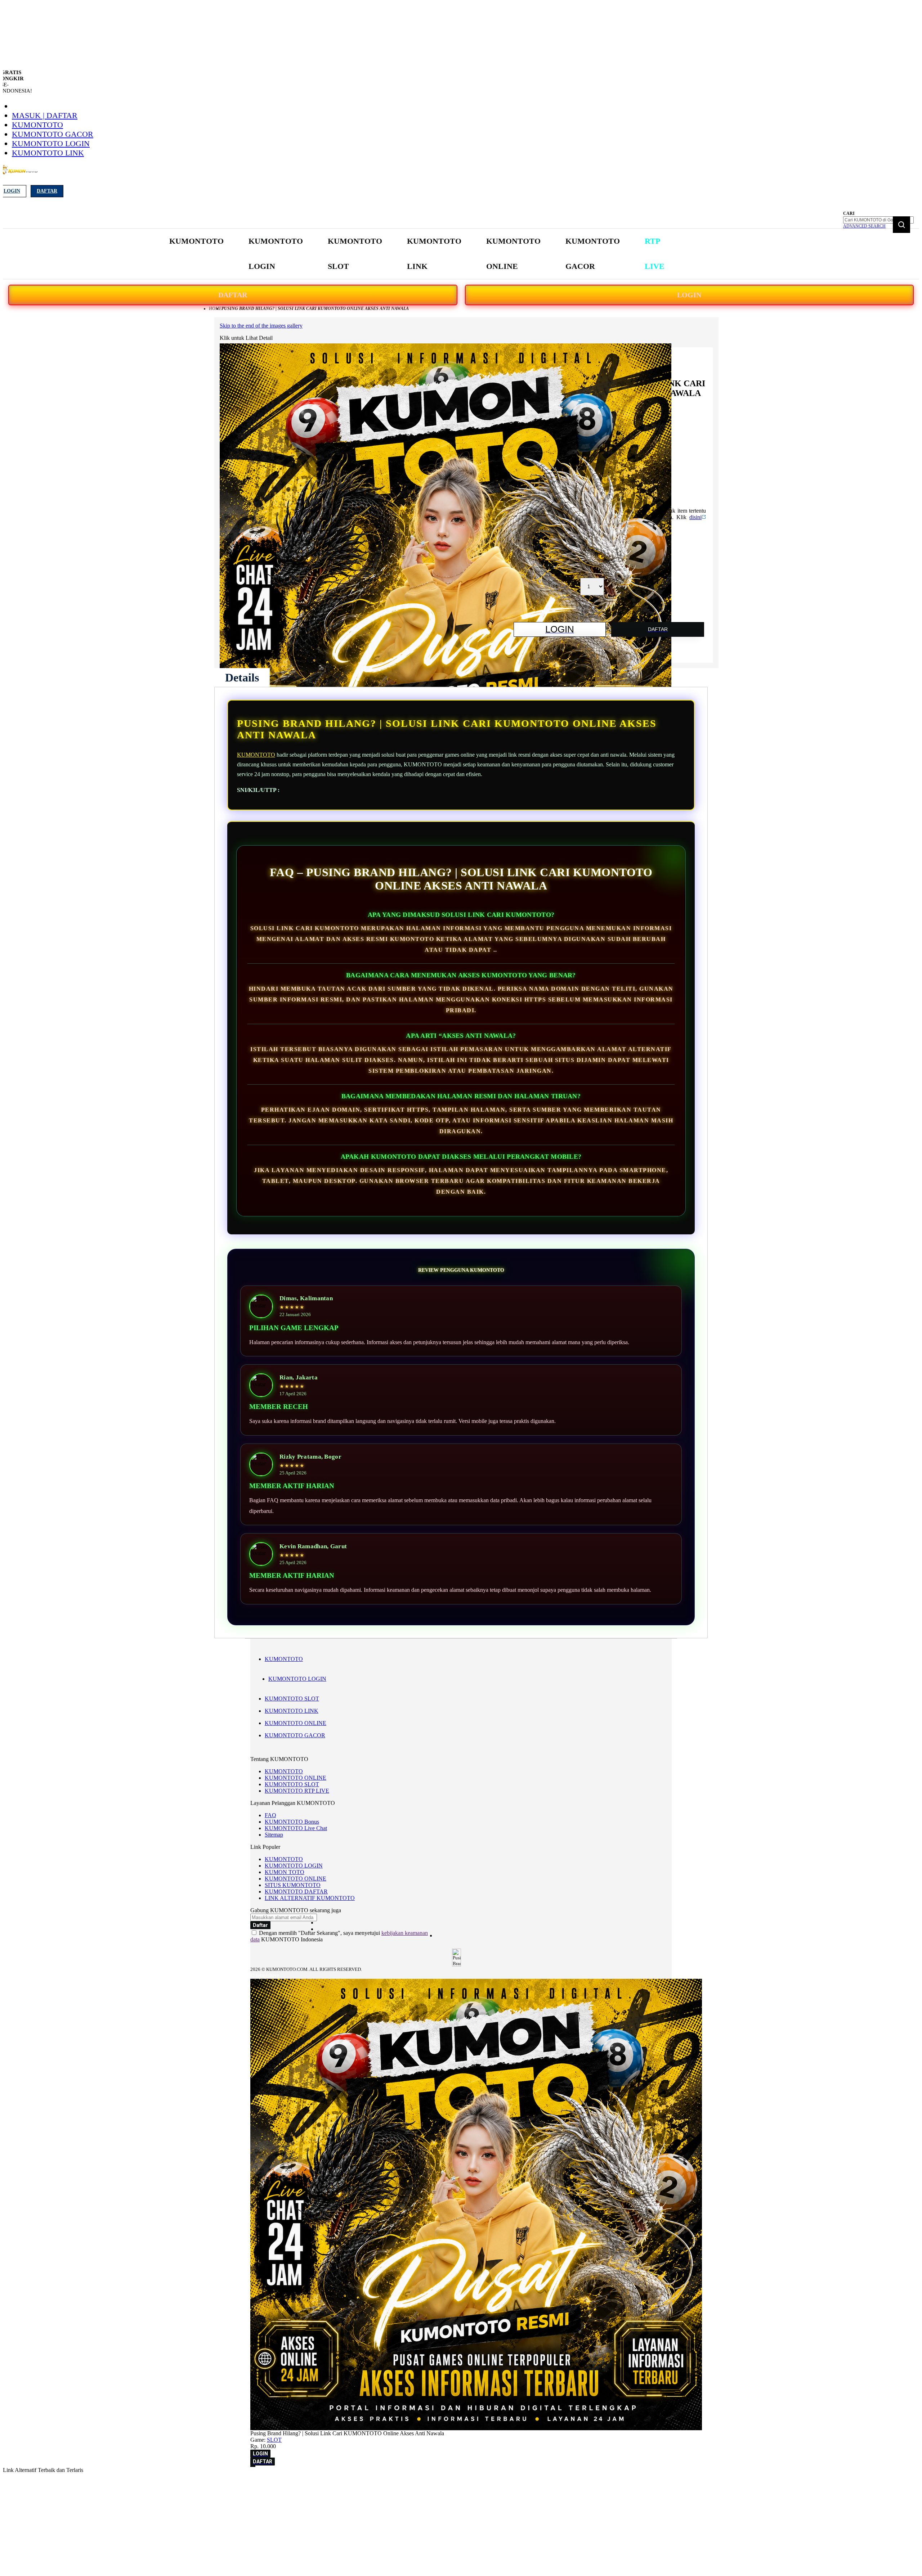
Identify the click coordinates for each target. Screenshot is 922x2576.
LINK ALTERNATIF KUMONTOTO (310, 1898)
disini (695, 517)
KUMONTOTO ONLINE (296, 1723)
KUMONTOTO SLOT (292, 1699)
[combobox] (878, 220)
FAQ (270, 1815)
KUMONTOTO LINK (48, 153)
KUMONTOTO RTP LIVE (297, 1791)
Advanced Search (864, 226)
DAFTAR (233, 295)
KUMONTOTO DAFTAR (296, 1892)
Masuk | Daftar (45, 115)
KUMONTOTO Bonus (292, 1822)
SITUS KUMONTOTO (293, 1885)
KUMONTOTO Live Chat (296, 1828)
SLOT (274, 2440)
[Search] (901, 225)
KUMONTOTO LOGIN (51, 143)
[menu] (418, 254)
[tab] (242, 677)
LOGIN (689, 295)
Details (242, 677)
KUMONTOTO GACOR (53, 134)
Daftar (47, 191)
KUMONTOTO (37, 125)
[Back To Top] (253, 2466)
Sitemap (274, 1835)
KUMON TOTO (285, 1872)
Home (215, 309)
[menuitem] (196, 241)
